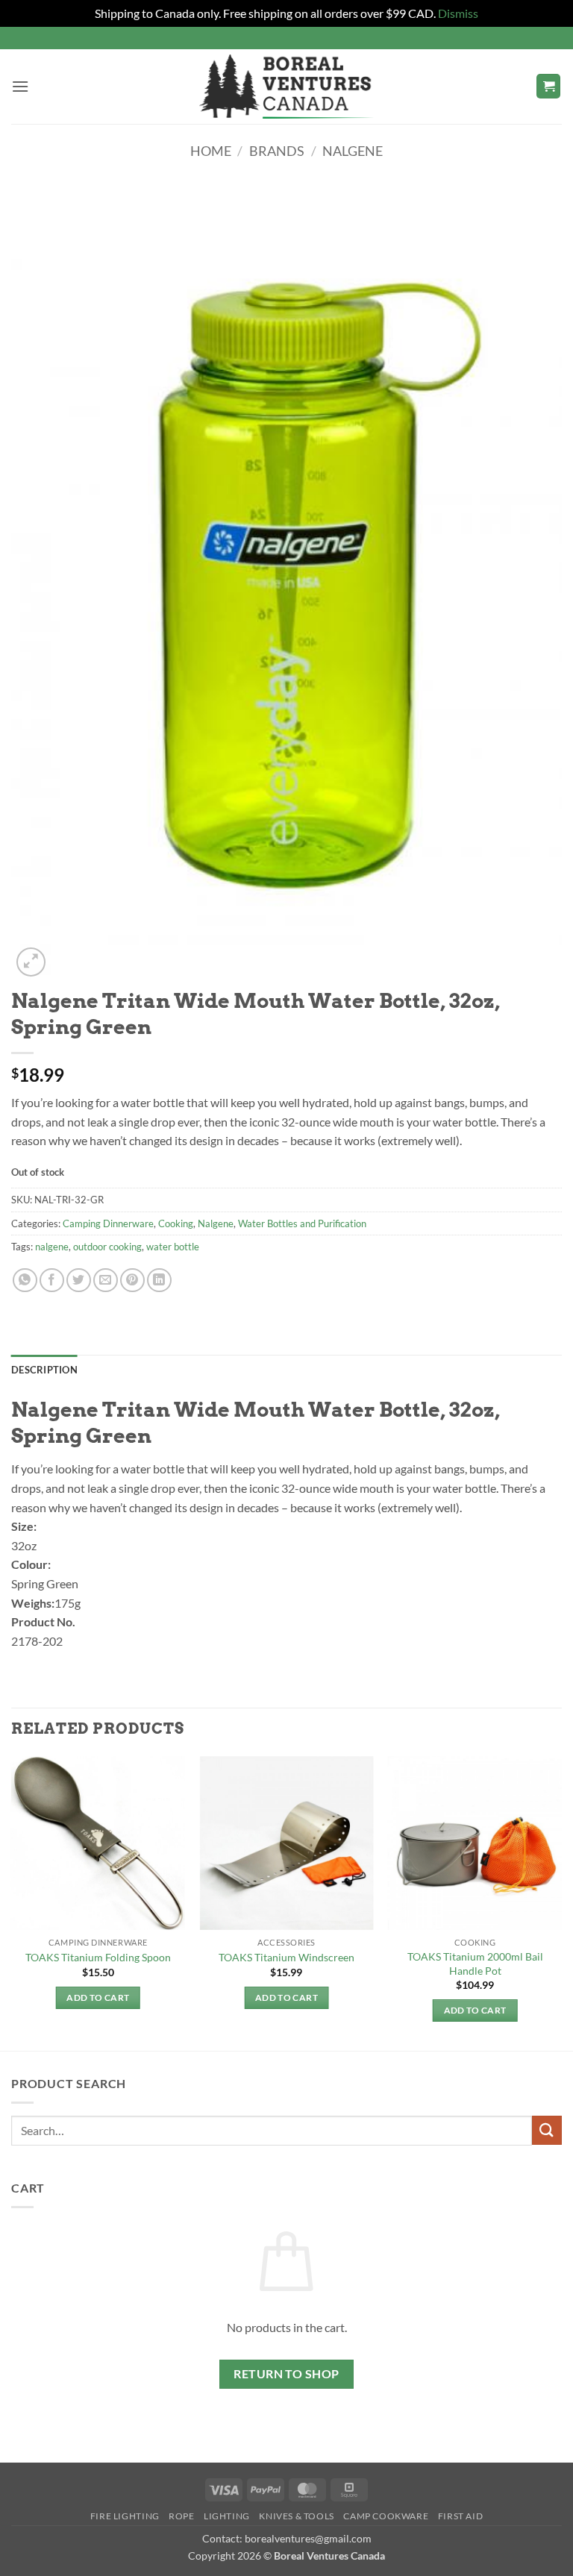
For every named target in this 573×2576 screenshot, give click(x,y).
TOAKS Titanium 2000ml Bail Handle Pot (475, 1964)
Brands (277, 151)
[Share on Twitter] (79, 1281)
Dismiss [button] (458, 13)
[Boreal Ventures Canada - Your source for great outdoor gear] (286, 87)
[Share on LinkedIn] (159, 1281)
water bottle (173, 1247)
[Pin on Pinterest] (132, 1281)
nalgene (52, 1247)
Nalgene (353, 151)
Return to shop (286, 2374)
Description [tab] (44, 1370)
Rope (181, 2516)
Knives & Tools (297, 2516)
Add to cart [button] (98, 1997)
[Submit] (547, 2130)
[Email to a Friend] (106, 1281)
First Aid (461, 2516)
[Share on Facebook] (52, 1281)
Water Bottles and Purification (302, 1223)
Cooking (176, 1223)
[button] (20, 86)
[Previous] (12, 1902)
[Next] (561, 1902)
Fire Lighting (125, 2516)
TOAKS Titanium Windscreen (286, 1957)
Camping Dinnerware (108, 1223)
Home (211, 151)
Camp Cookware (386, 2516)
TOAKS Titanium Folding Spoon (98, 1957)
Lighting (227, 2516)
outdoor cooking (107, 1247)
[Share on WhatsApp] (25, 1281)
